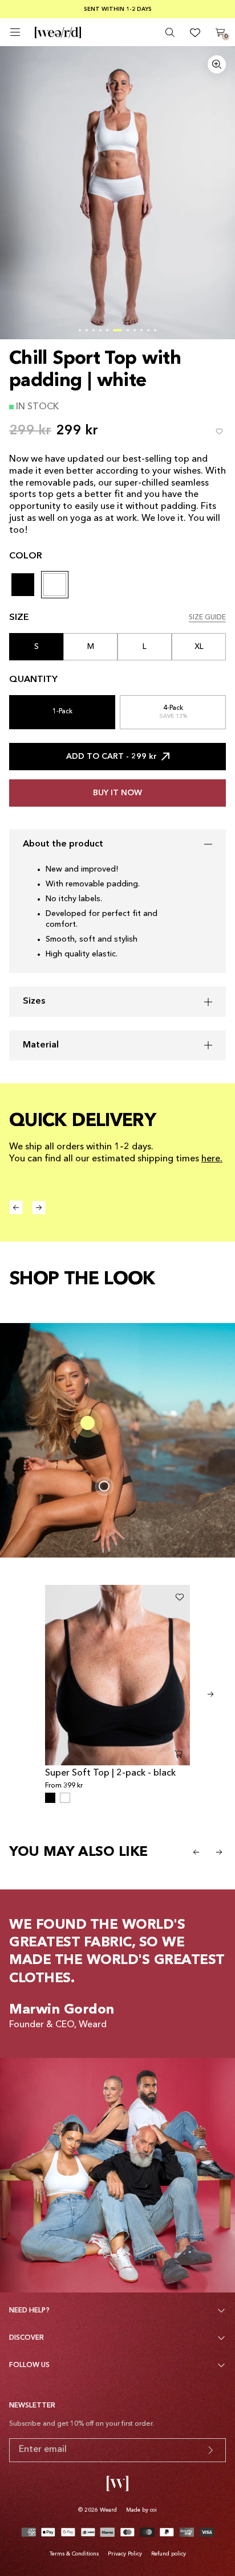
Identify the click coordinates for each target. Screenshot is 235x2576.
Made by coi (141, 2510)
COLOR (26, 556)
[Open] (15, 32)
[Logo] (58, 32)
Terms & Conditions (74, 2554)
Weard (108, 2510)
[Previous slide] (196, 1852)
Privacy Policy (125, 2554)
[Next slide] (210, 1694)
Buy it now (117, 793)
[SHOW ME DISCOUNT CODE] (210, 2450)
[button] (80, 330)
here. (212, 1159)
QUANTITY (33, 680)
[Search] (170, 32)
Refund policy (169, 2554)
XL (199, 647)
